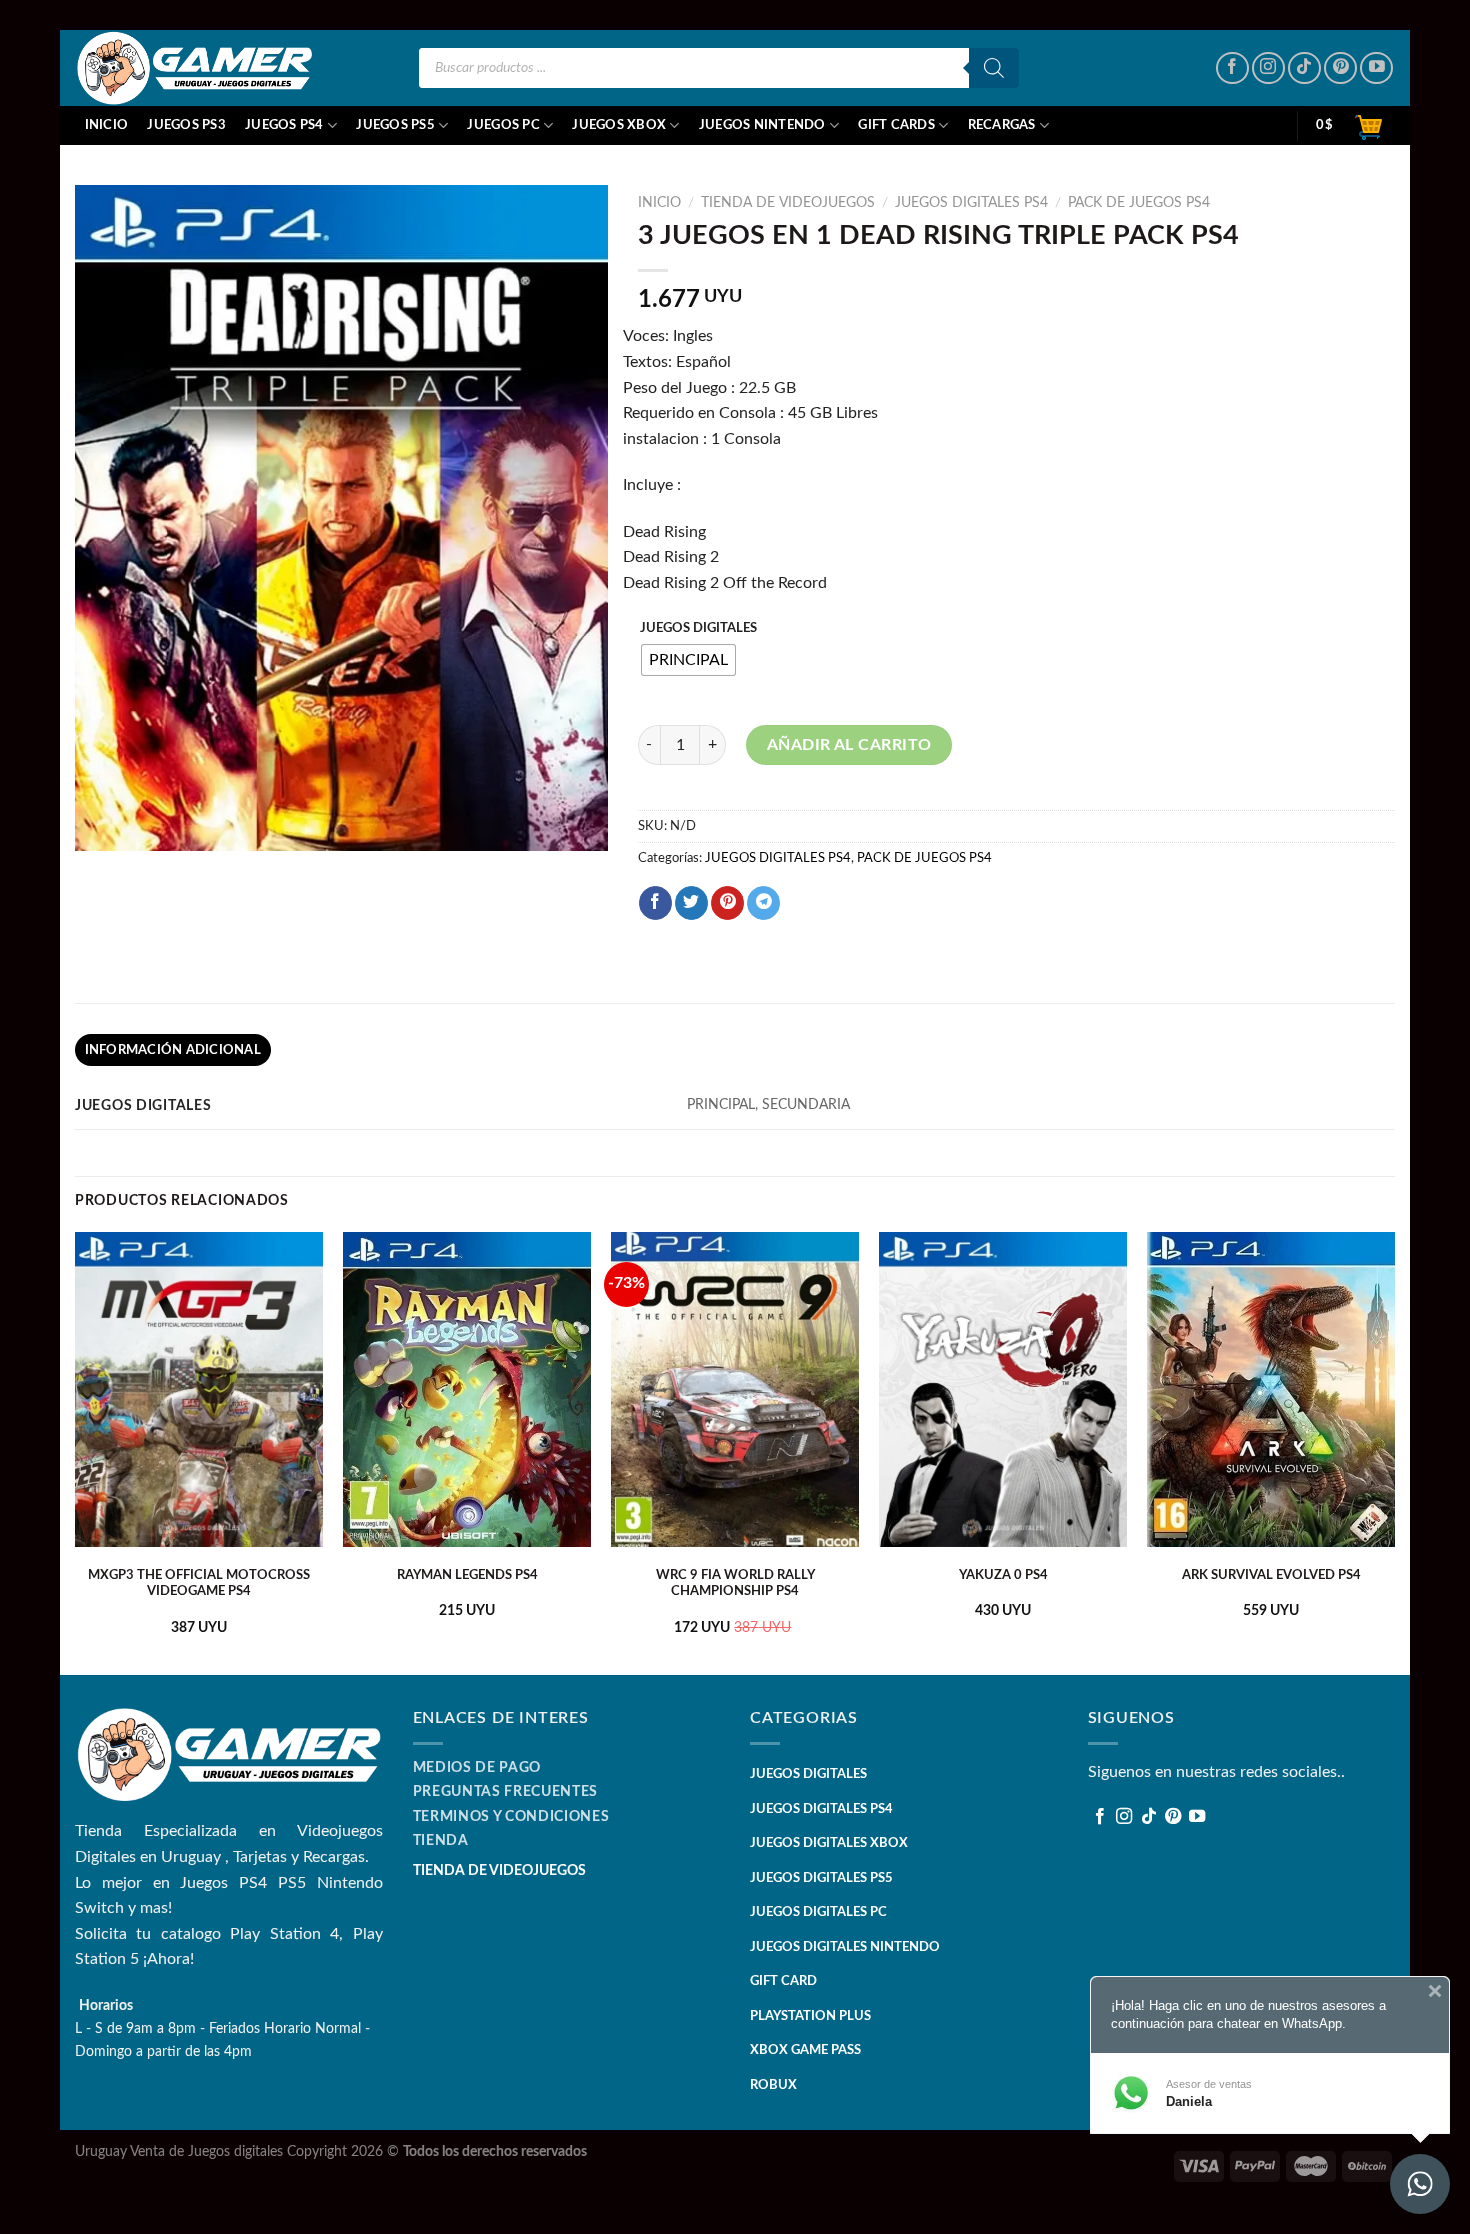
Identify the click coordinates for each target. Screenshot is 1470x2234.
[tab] (173, 1050)
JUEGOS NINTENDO (762, 125)
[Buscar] (994, 68)
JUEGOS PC (503, 125)
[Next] (1394, 1451)
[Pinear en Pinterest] (727, 903)
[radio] (688, 660)
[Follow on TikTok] (1304, 68)
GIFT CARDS (896, 125)
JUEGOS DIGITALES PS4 (971, 203)
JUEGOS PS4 (284, 125)
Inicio (107, 125)
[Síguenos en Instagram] (1268, 68)
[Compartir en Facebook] (655, 903)
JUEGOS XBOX (619, 125)
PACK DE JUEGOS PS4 (1139, 203)
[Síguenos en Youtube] (1376, 68)
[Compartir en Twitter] (691, 903)
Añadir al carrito (849, 745)
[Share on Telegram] (763, 903)
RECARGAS (1002, 125)
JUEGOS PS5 (395, 125)
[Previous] (76, 1451)
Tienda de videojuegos (788, 203)
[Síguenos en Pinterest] (1340, 68)
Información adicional (173, 1050)
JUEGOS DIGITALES (698, 628)
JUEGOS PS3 (186, 125)
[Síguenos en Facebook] (1232, 68)
